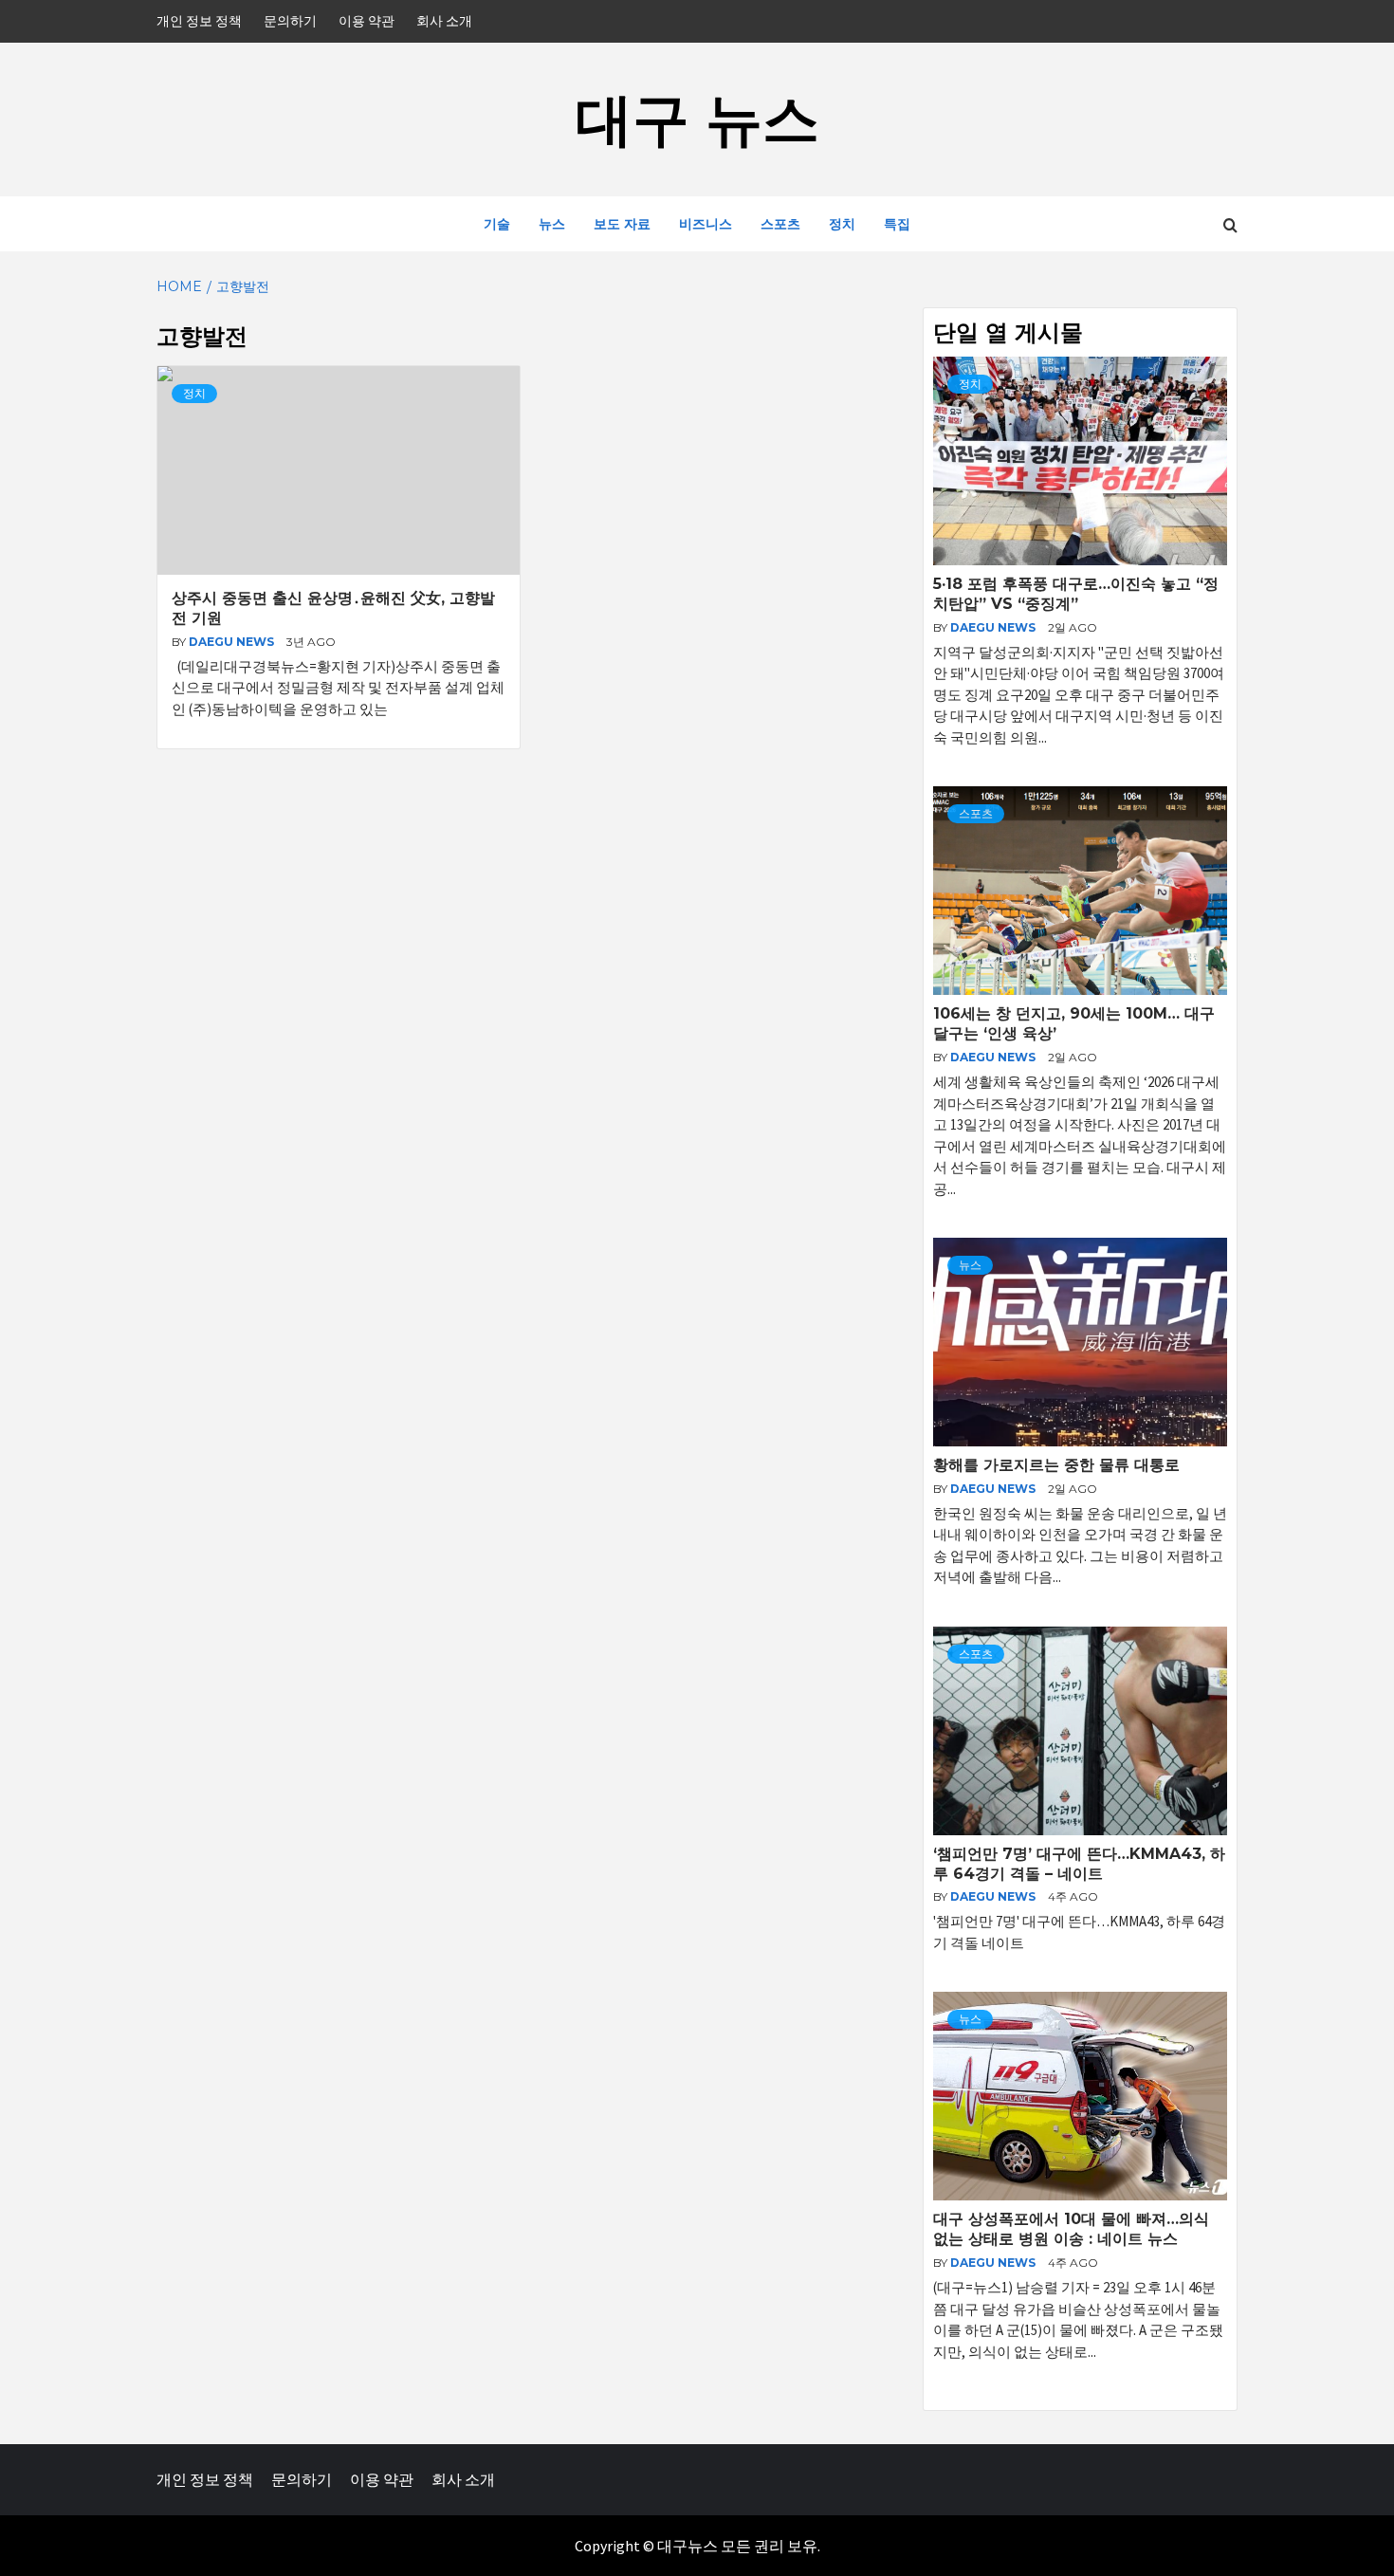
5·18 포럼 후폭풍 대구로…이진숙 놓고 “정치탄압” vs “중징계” (1076, 594)
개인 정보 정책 (199, 21)
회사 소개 (444, 21)
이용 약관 (367, 21)
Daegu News (233, 642)
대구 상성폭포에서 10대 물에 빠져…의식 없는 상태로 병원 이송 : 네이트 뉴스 (1071, 2229)
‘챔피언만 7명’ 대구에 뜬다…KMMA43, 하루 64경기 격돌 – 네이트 (1079, 1864)
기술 (497, 224)
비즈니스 (706, 224)
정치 (842, 224)
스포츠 (780, 224)
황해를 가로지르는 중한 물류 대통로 (1056, 1465)
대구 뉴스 (697, 119)
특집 (897, 224)
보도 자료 (622, 224)
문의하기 (290, 21)
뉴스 (552, 224)
